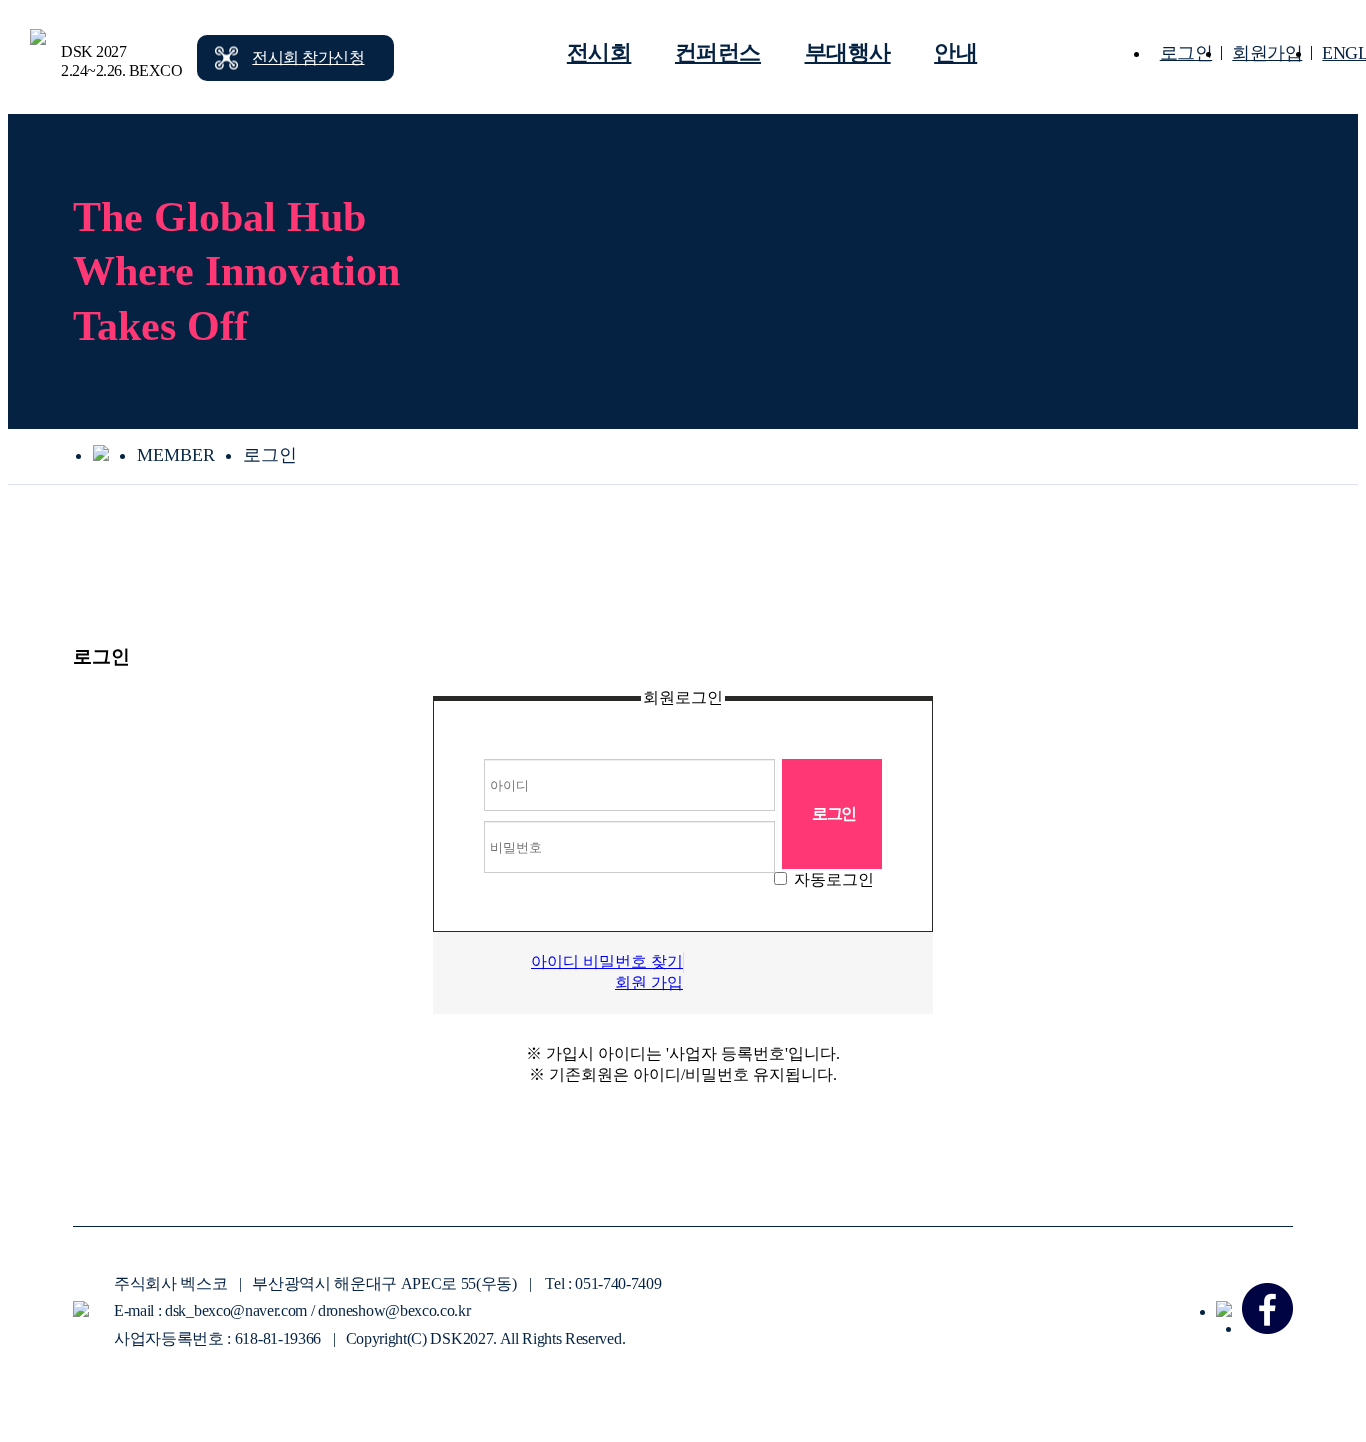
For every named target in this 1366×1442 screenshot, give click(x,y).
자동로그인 (834, 879)
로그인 (1186, 53)
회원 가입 (649, 982)
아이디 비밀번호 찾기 (607, 961)
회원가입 (1267, 53)
